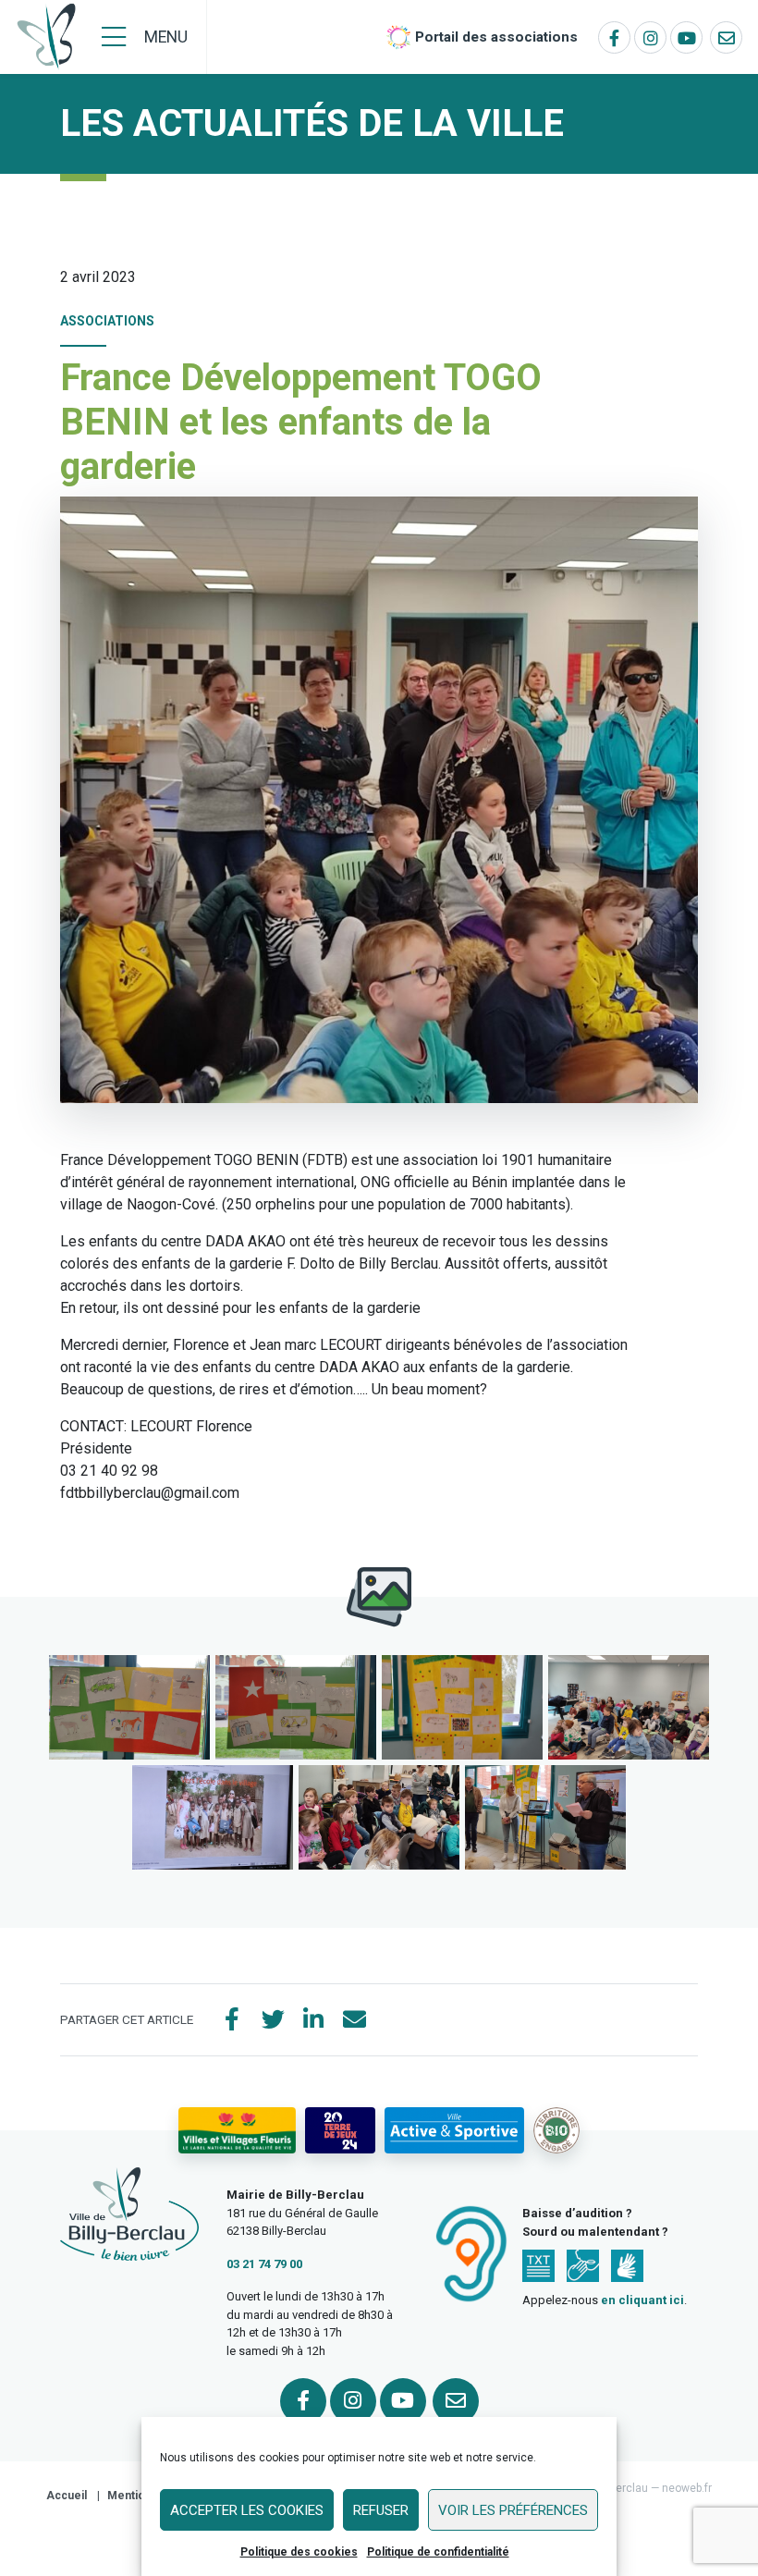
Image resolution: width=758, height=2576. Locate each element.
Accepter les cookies (247, 2510)
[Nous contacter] (726, 37)
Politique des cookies (299, 2552)
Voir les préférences (513, 2510)
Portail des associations (496, 37)
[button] (129, 1707)
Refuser (381, 2510)
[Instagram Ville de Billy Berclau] (650, 37)
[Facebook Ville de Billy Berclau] (614, 37)
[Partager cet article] (354, 2020)
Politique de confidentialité (438, 2552)
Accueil (67, 2496)
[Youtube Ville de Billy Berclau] (686, 37)
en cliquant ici (642, 2300)
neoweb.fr (687, 2488)
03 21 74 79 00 (264, 2264)
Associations (107, 321)
